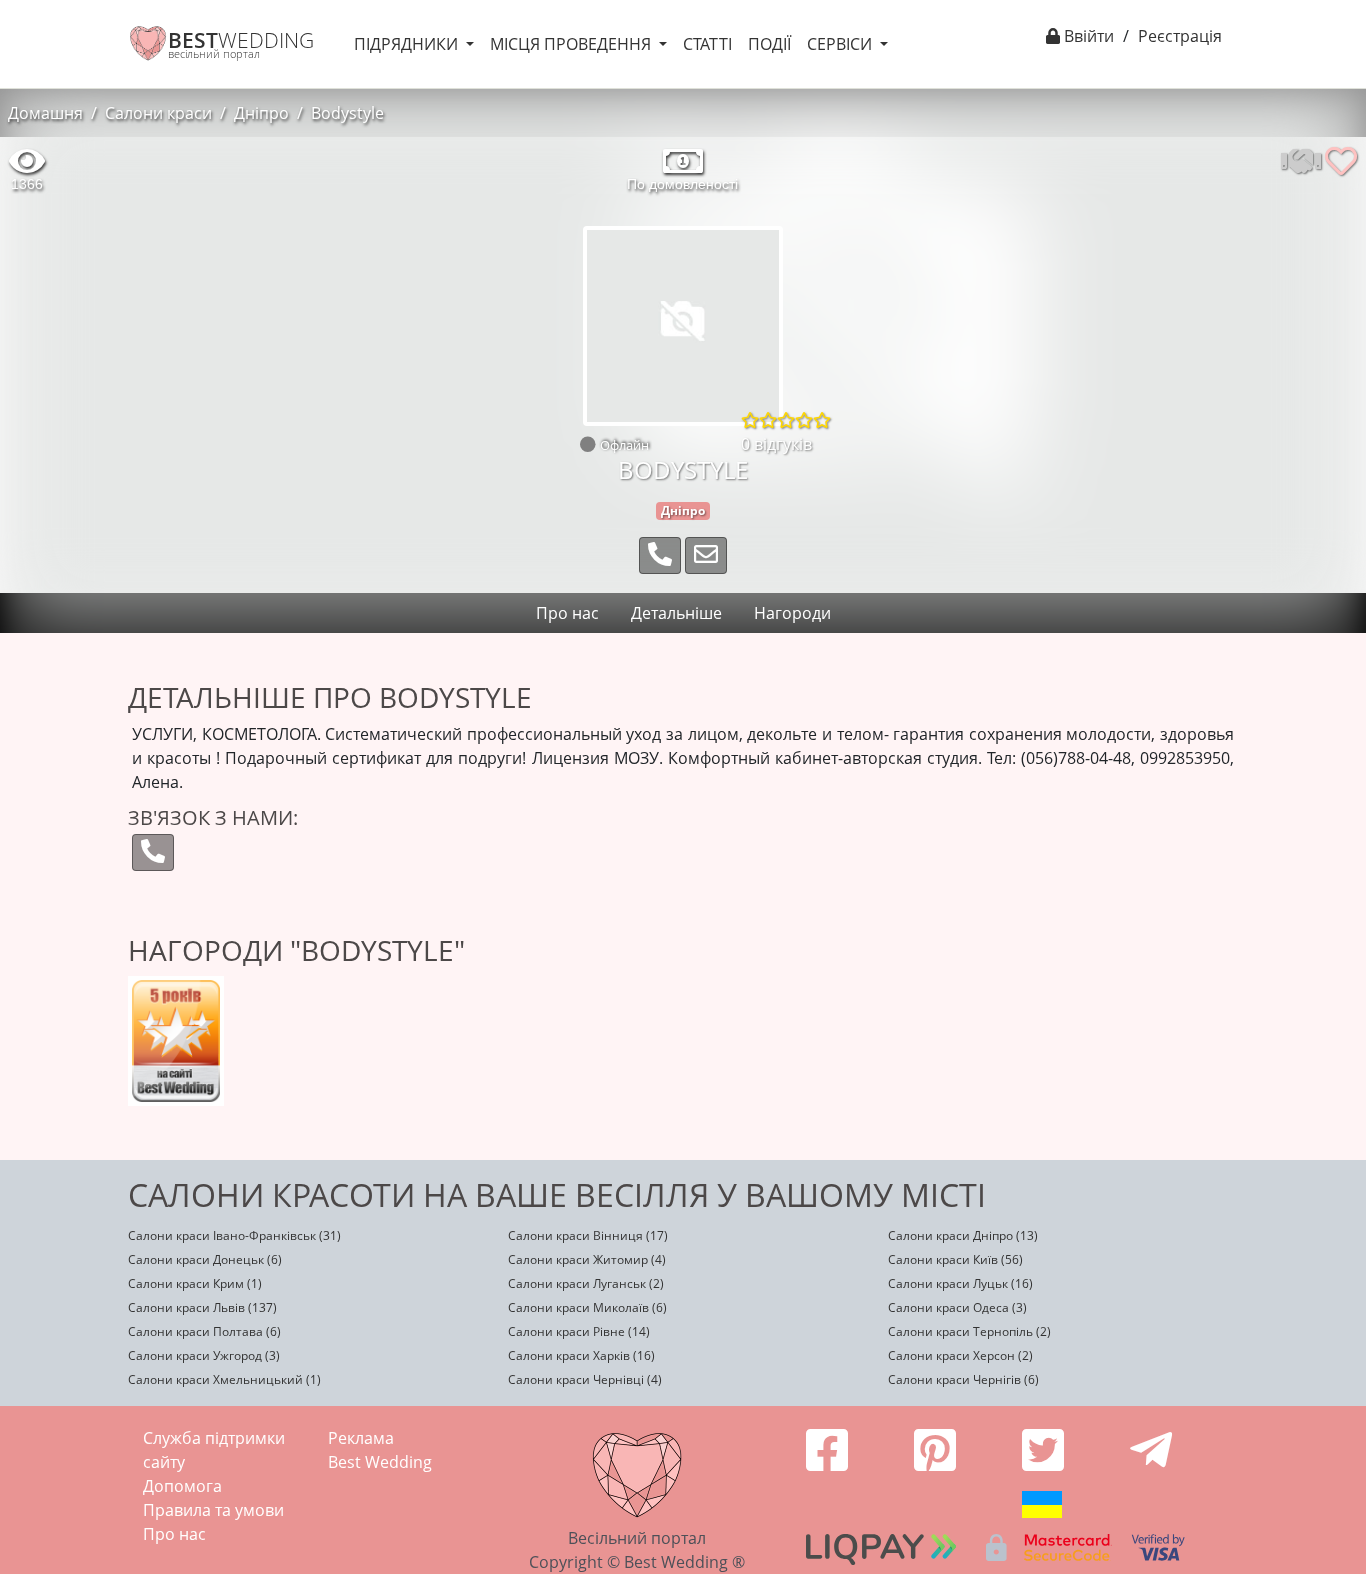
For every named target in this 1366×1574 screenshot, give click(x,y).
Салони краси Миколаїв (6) (587, 1307)
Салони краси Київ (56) (955, 1259)
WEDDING (241, 40)
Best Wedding (380, 1462)
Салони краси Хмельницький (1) (224, 1379)
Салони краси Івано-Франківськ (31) (234, 1235)
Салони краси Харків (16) (581, 1355)
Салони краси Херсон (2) (960, 1355)
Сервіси (841, 44)
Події (769, 44)
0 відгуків (776, 444)
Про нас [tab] (567, 613)
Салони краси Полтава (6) (204, 1331)
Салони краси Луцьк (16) (960, 1283)
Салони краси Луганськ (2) (586, 1283)
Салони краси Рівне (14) (579, 1331)
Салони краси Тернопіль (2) (969, 1331)
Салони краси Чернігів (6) (963, 1379)
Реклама (361, 1438)
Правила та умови (213, 1510)
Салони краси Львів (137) (202, 1307)
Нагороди (792, 613)
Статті (707, 44)
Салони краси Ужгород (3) (204, 1355)
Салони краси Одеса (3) (957, 1307)
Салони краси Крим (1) (195, 1283)
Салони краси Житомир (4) (587, 1259)
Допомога (182, 1486)
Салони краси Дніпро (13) (963, 1235)
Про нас (174, 1534)
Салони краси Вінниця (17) (588, 1235)
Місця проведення (572, 44)
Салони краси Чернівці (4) (585, 1379)
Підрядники (408, 44)
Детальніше (676, 613)
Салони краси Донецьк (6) (205, 1259)
